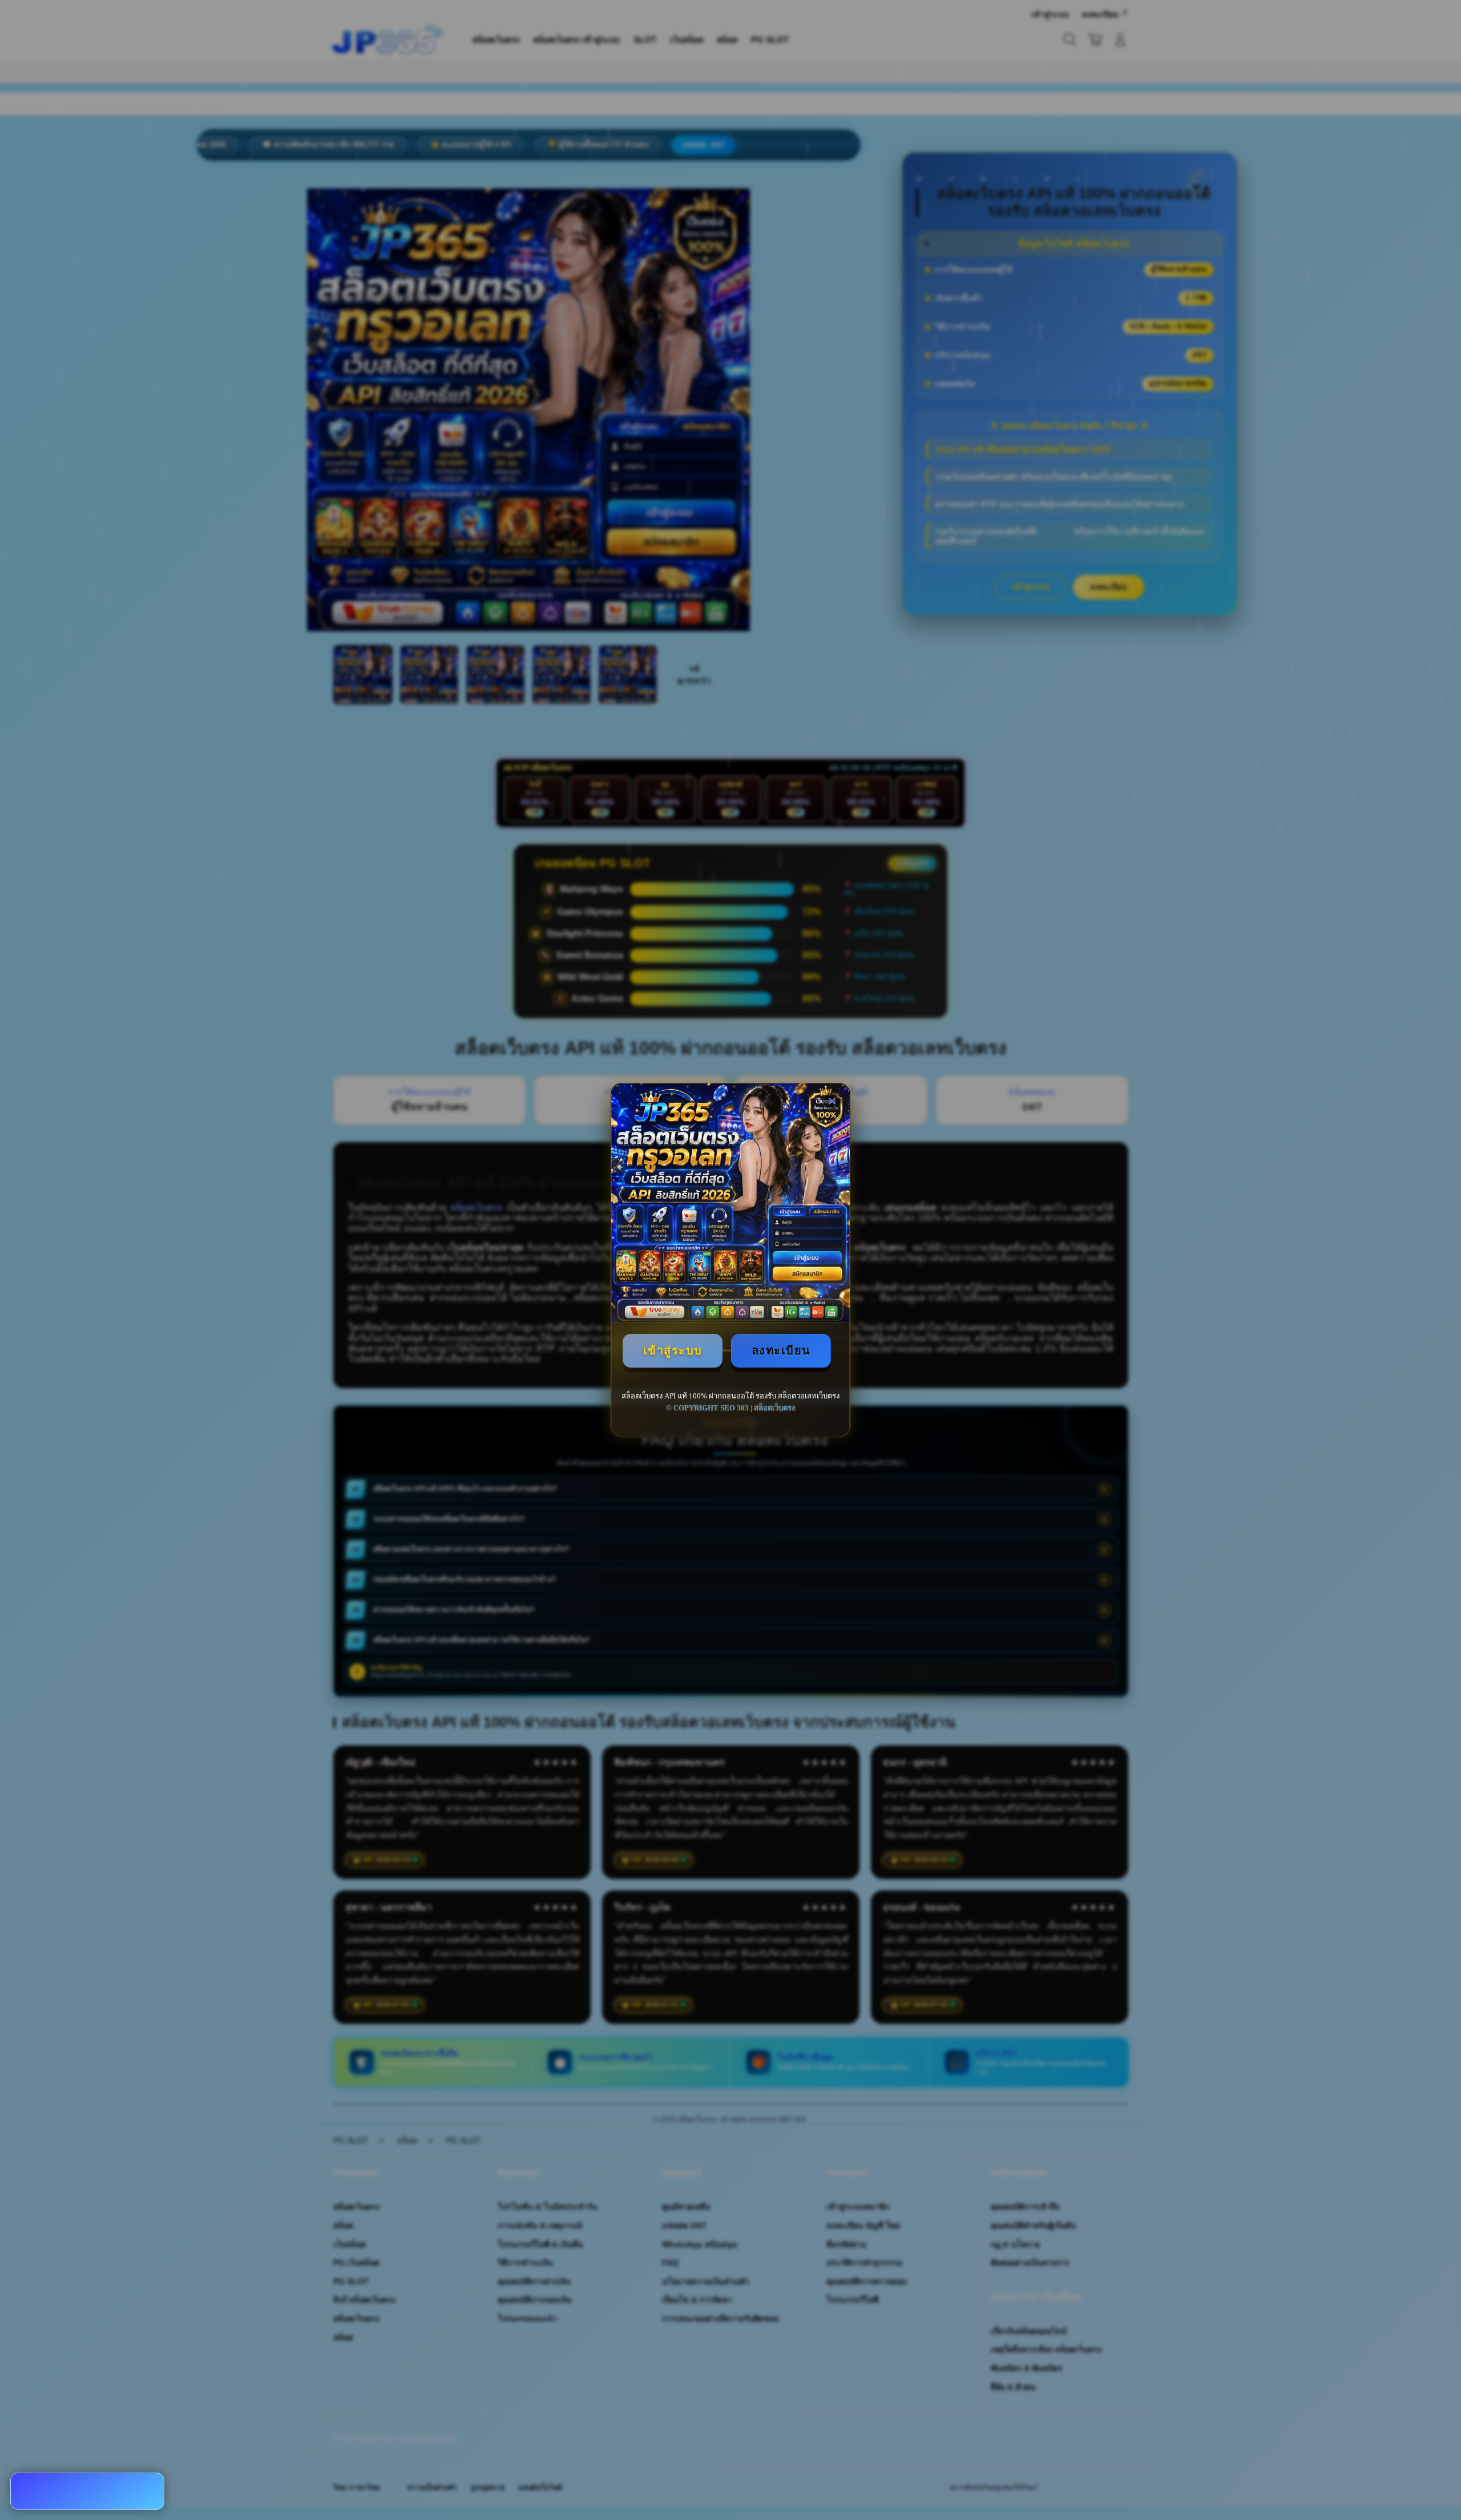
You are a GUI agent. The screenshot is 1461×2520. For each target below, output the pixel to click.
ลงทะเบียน (781, 1350)
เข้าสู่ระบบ (673, 1350)
